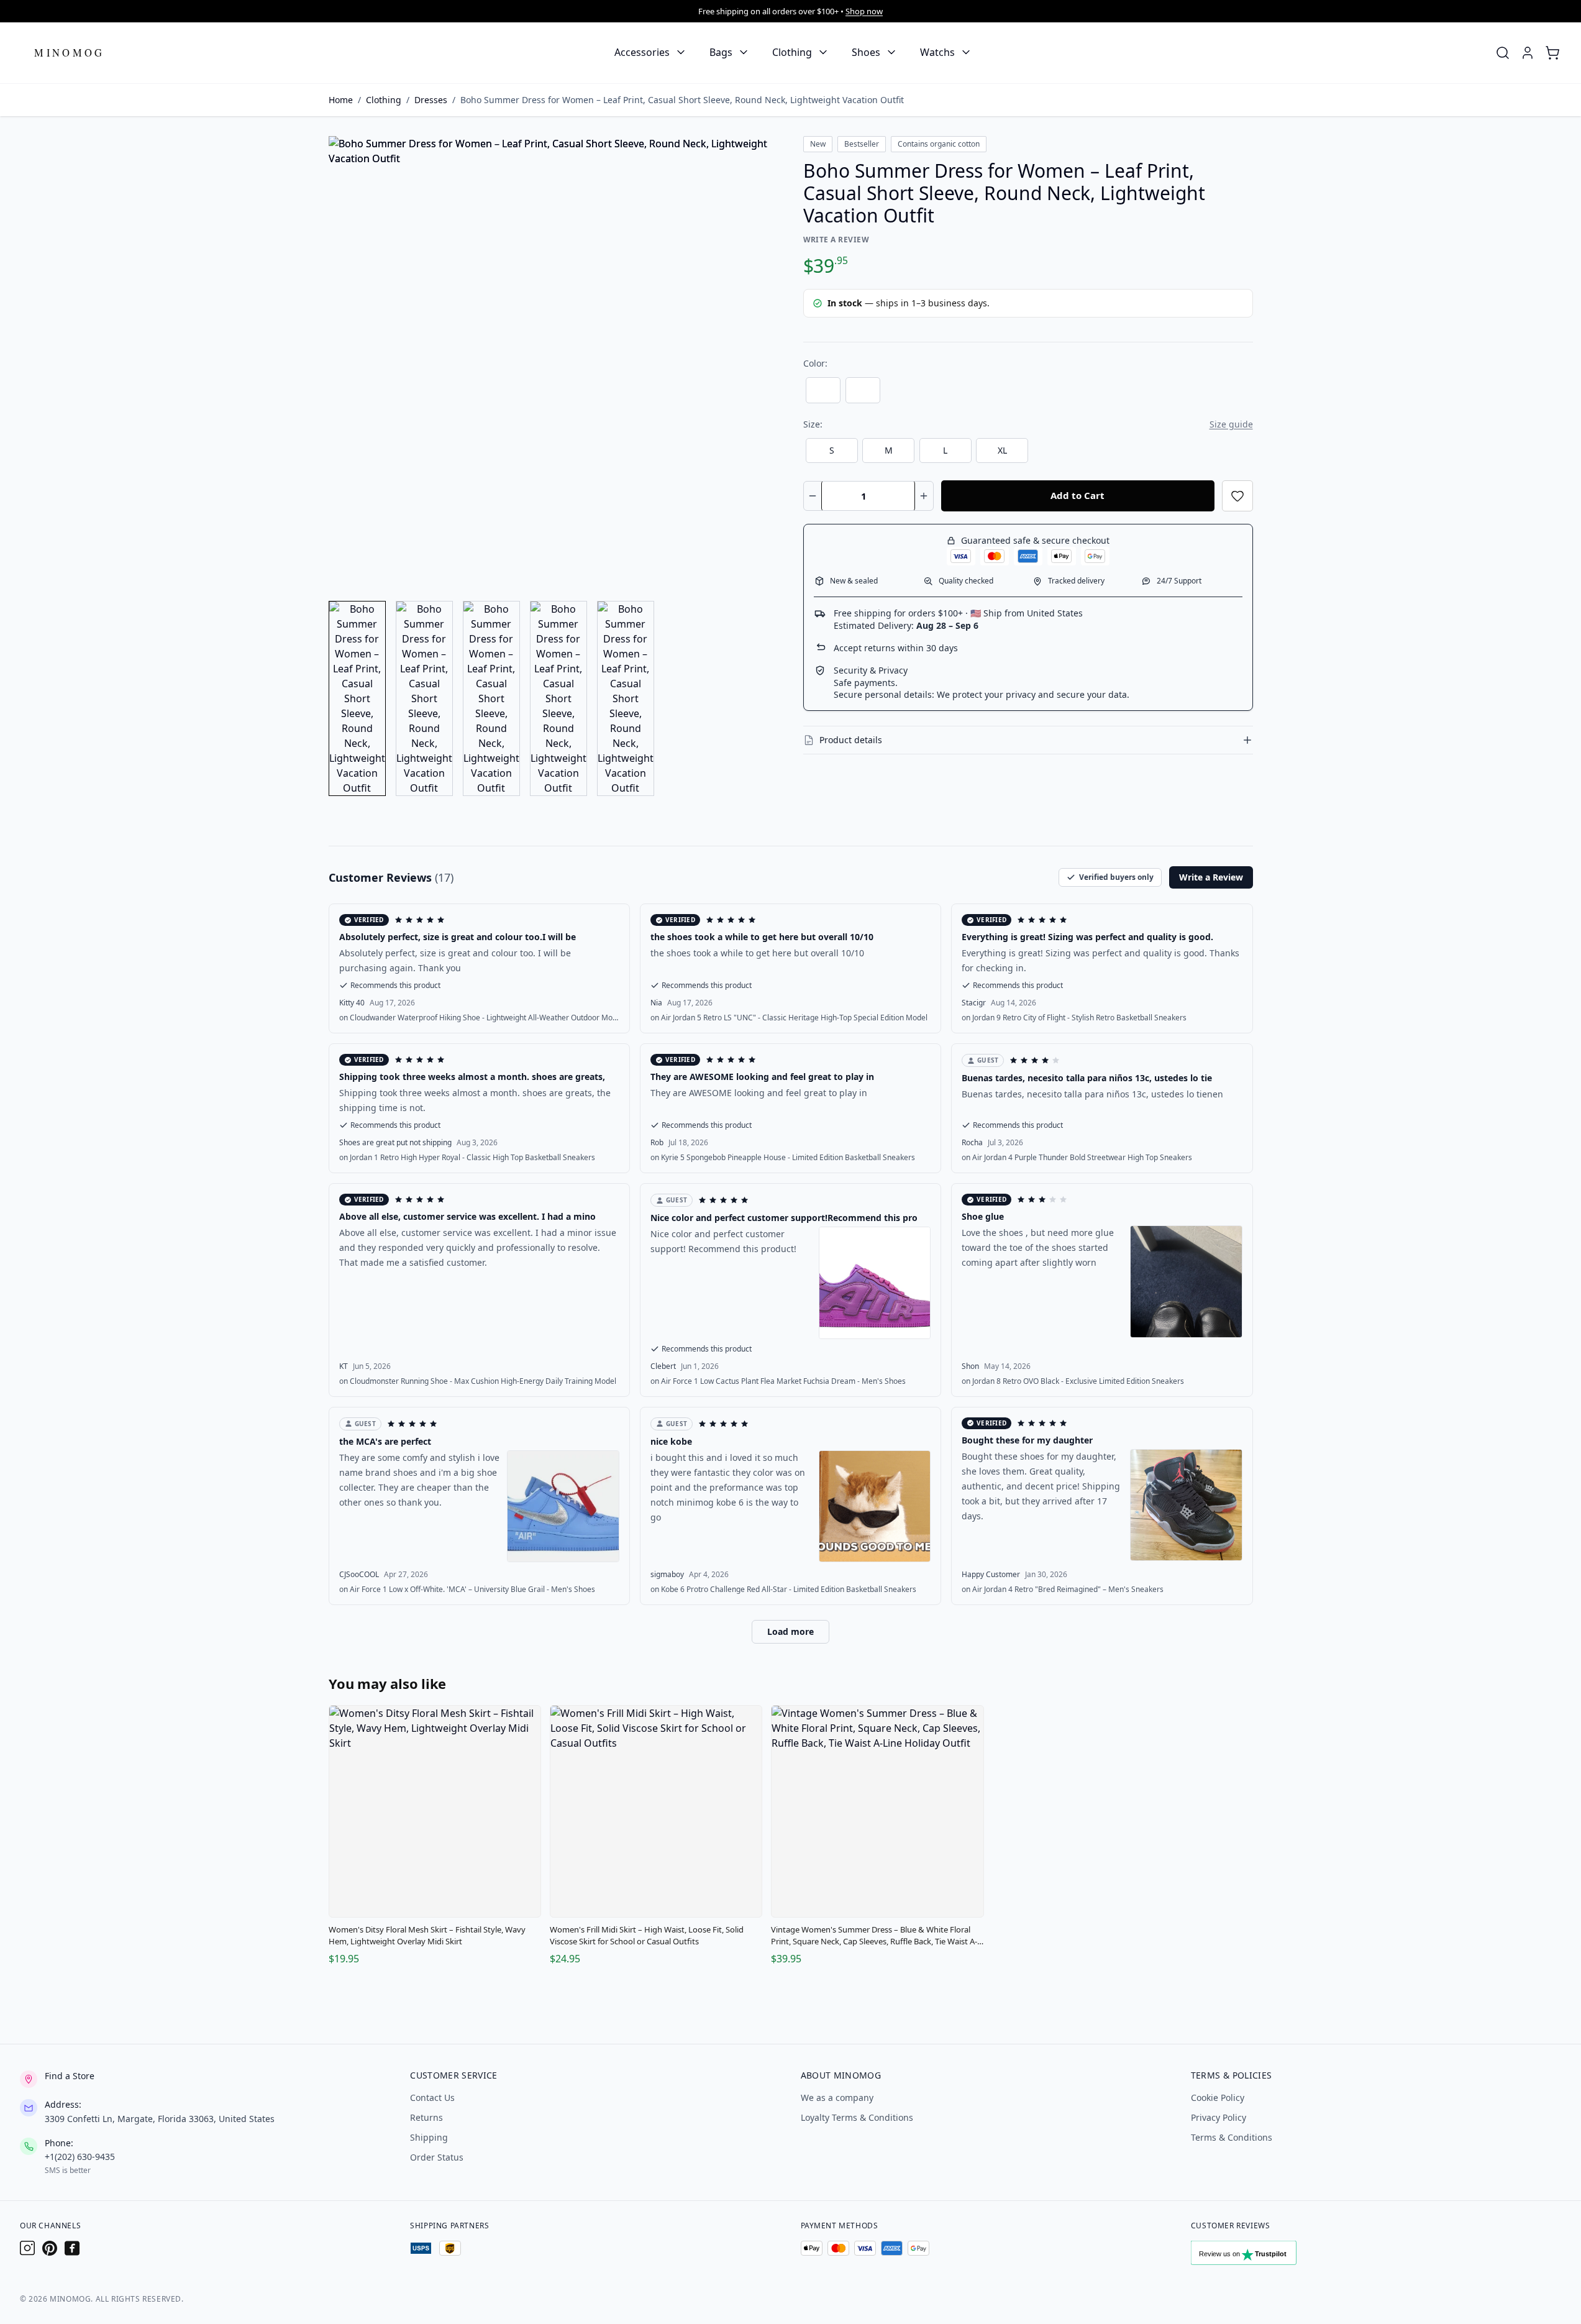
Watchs (937, 52)
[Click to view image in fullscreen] (554, 361)
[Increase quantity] (924, 496)
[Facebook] (72, 2248)
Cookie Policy (1218, 2098)
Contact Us (432, 2098)
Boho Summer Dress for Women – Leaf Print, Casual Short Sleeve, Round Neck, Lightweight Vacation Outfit (682, 100)
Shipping (429, 2137)
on (479, 1018)
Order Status (437, 2157)
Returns (426, 2117)
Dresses (431, 100)
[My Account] (1528, 53)
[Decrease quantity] (813, 496)
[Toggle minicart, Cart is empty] (1552, 53)
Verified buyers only (1116, 877)
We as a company (837, 2098)
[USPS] (421, 2248)
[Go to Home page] (70, 53)
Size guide (1231, 424)
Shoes (866, 52)
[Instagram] (27, 2248)
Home (341, 100)
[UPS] (450, 2248)
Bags (721, 52)
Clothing (792, 52)
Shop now (864, 11)
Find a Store (70, 2076)
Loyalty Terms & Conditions (857, 2117)
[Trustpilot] (1257, 2256)
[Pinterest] (50, 2248)
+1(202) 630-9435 (80, 2157)
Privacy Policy (1219, 2117)
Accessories (642, 52)
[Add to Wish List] (1237, 496)
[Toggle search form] (1503, 53)
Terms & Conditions (1232, 2137)
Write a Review (836, 240)
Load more (790, 1631)
